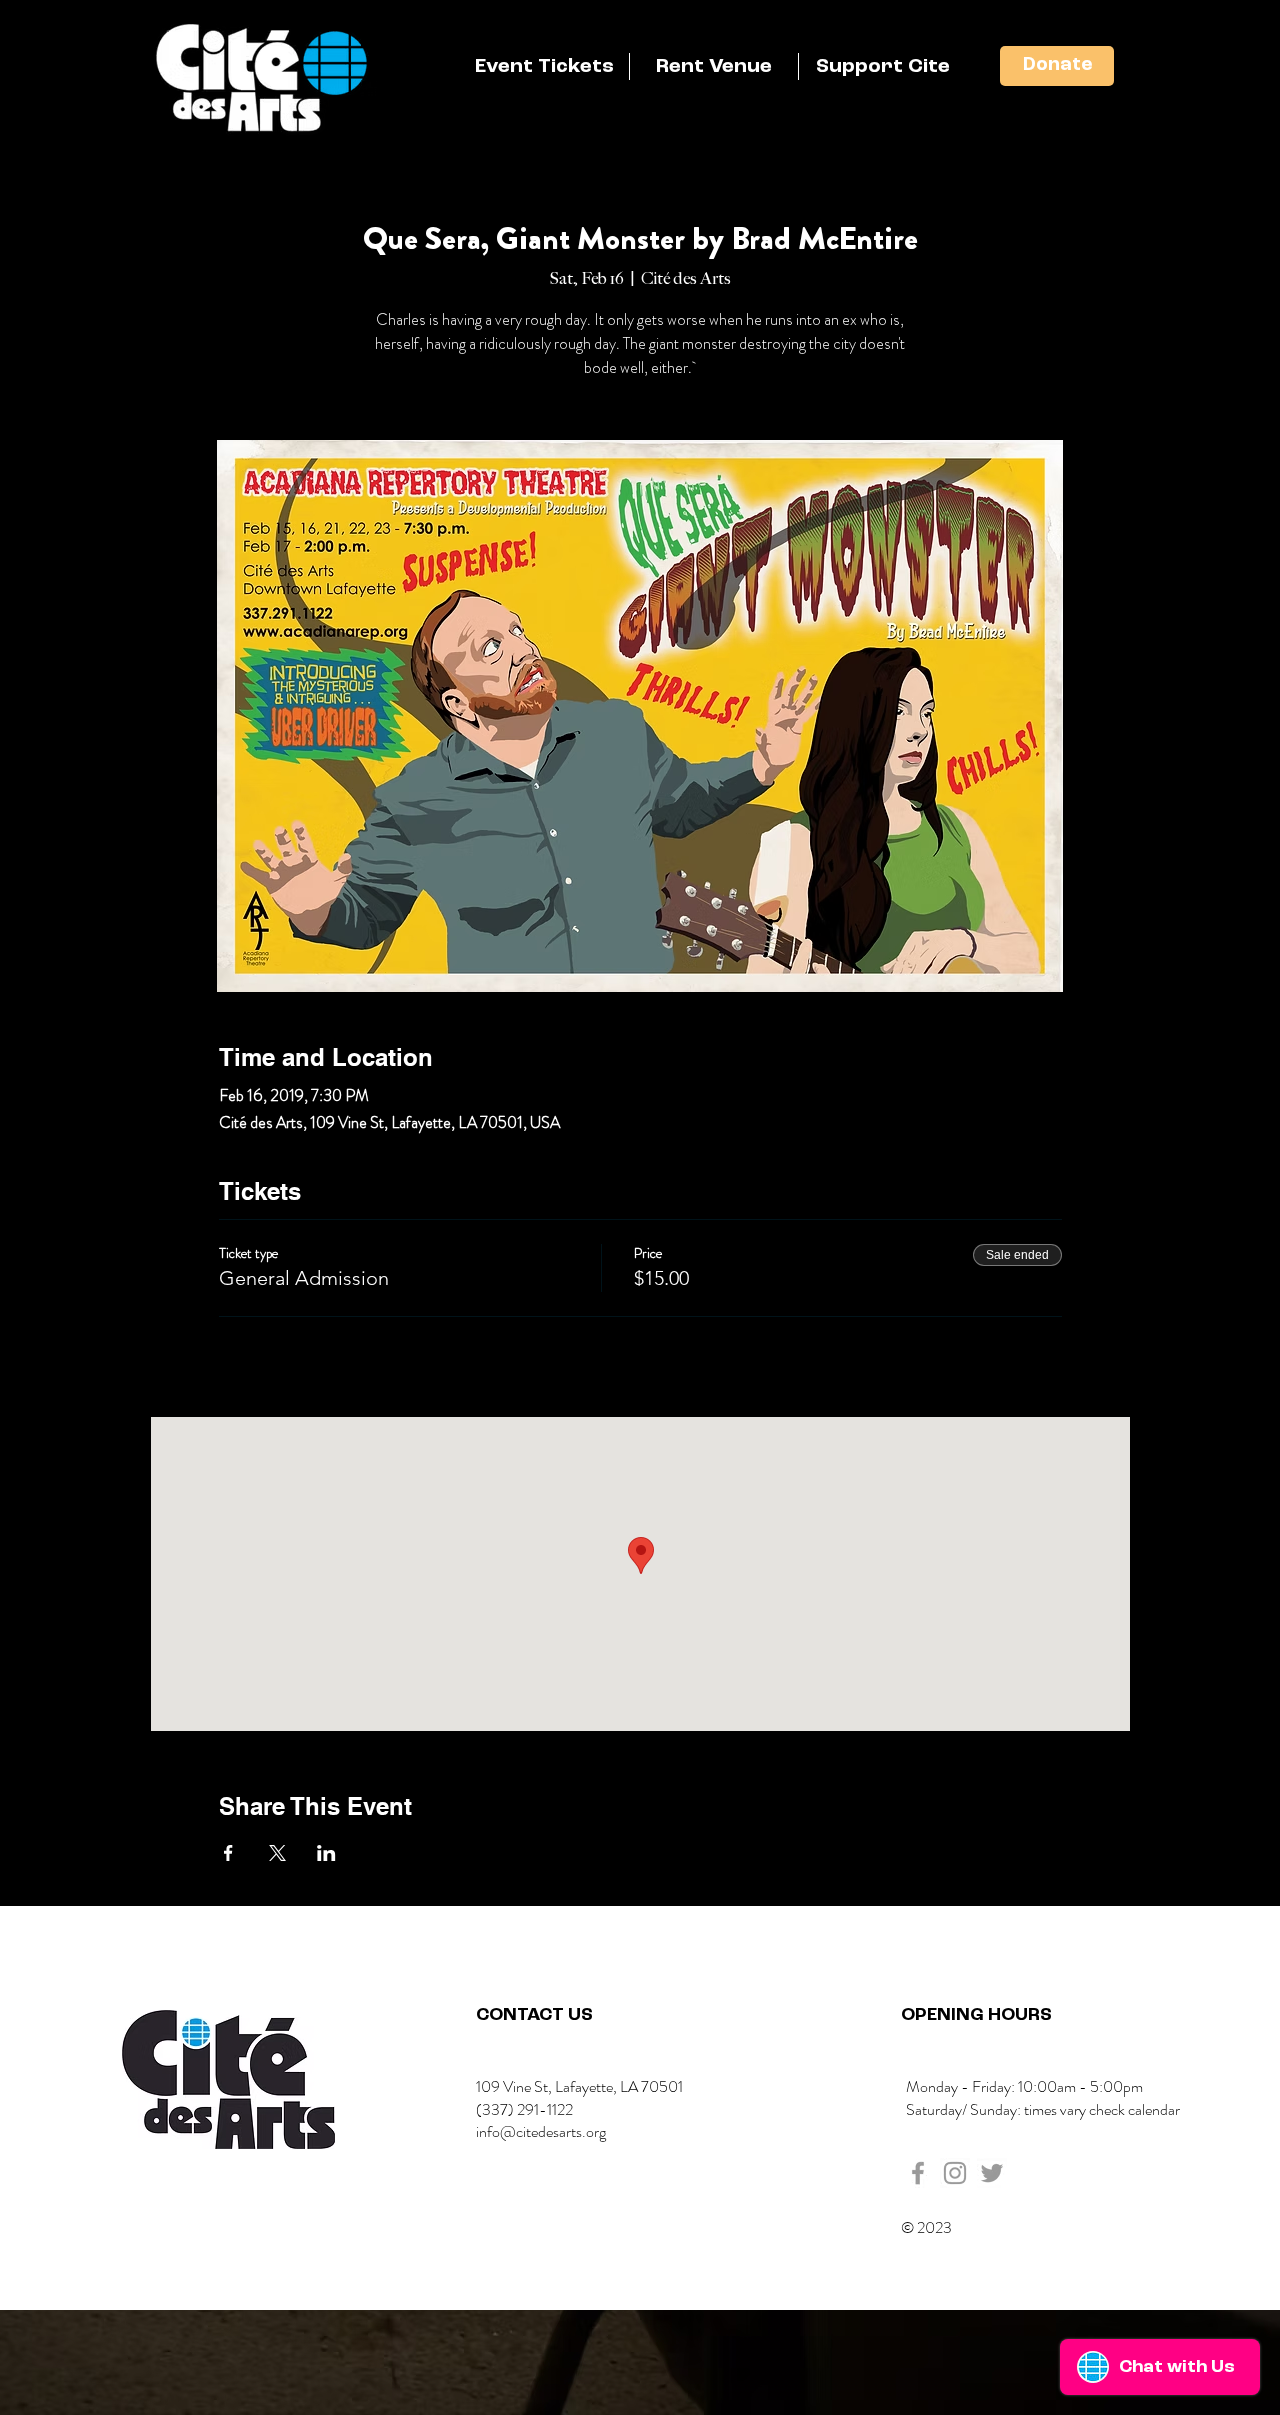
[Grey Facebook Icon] (918, 2173)
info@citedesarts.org (541, 2131)
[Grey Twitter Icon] (992, 2173)
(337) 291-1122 (524, 2109)
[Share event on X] (277, 1853)
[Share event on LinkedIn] (326, 1853)
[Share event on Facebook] (228, 1853)
